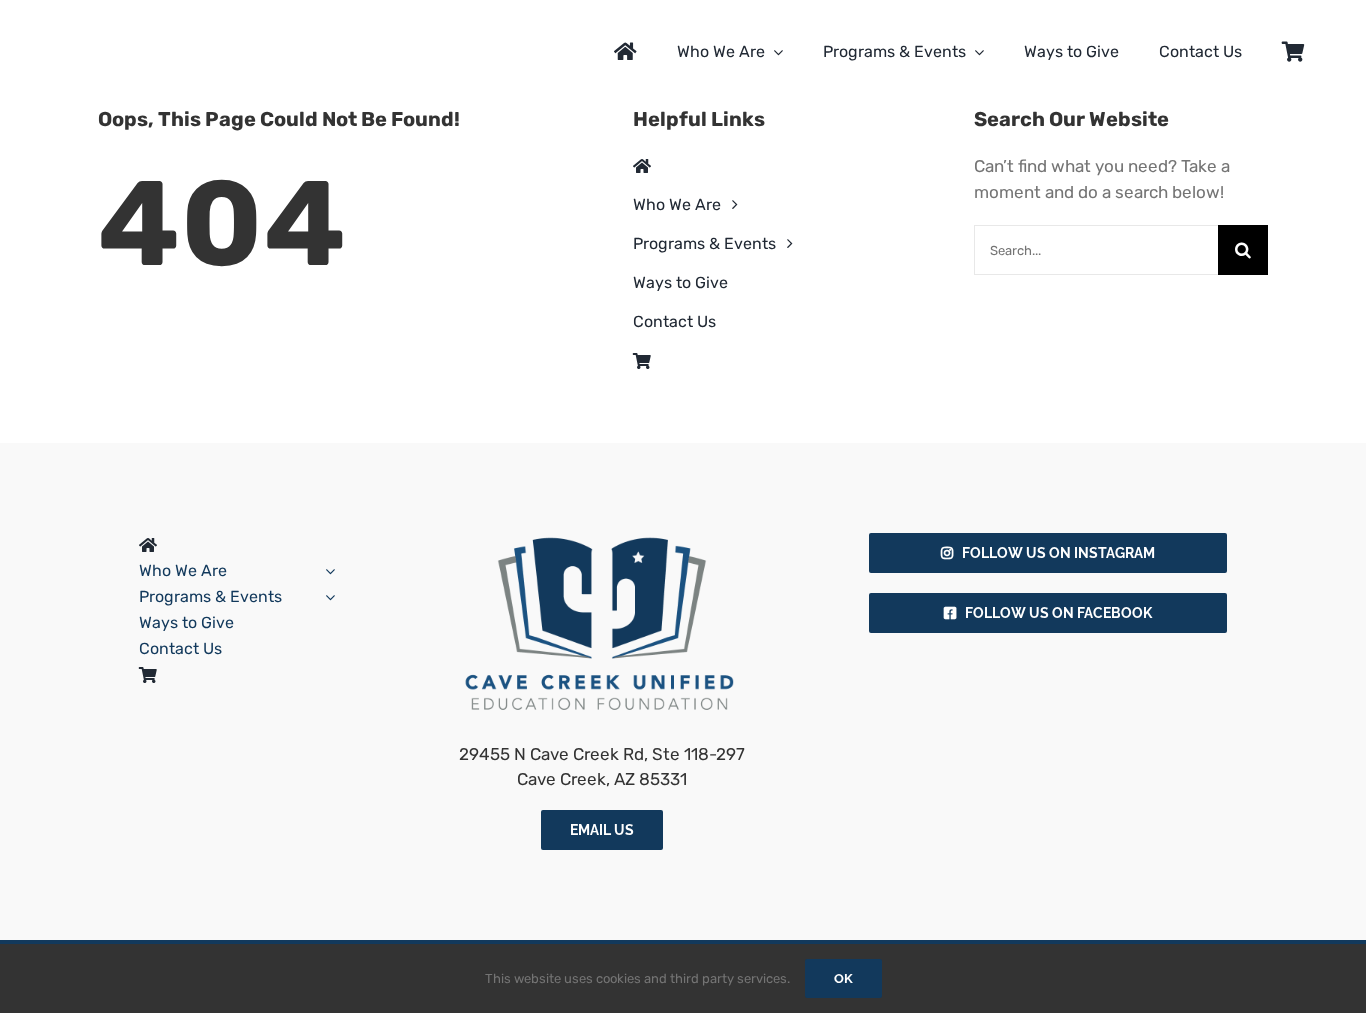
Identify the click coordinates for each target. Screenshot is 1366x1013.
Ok (843, 978)
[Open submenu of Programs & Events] (326, 597)
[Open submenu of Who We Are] (326, 571)
